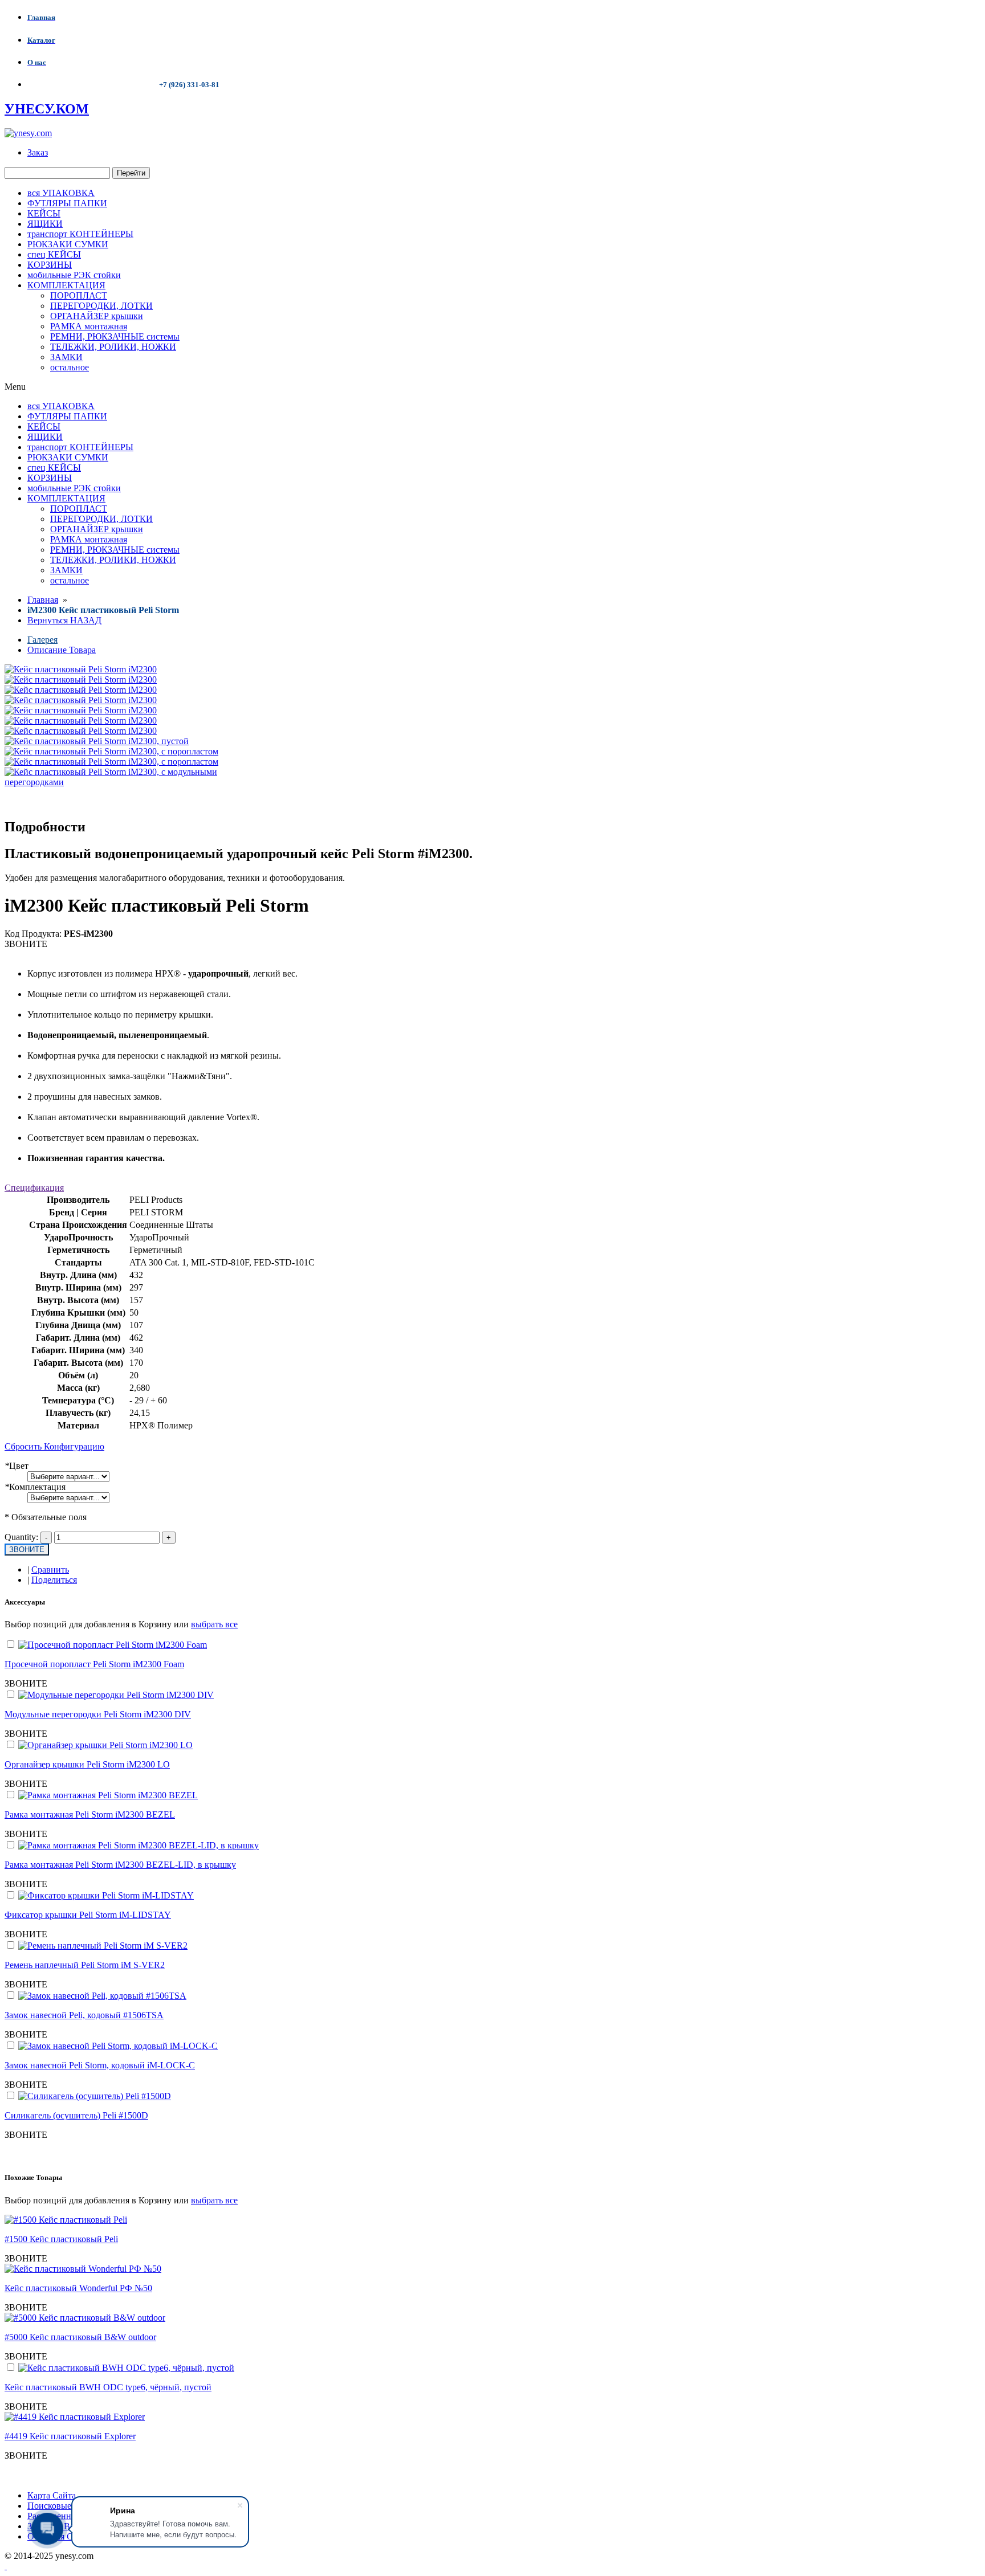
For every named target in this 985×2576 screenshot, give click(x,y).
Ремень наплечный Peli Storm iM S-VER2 (85, 1965)
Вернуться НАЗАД (64, 620)
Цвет (17, 1466)
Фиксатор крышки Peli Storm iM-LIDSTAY (88, 1915)
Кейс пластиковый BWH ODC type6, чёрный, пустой (108, 2387)
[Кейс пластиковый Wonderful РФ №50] (83, 2269)
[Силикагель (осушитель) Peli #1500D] (95, 2096)
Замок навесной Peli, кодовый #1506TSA (84, 2015)
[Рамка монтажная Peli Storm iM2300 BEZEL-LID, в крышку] (139, 1845)
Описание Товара (62, 650)
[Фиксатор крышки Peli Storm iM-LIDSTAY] (106, 1895)
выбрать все (214, 1624)
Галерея (42, 640)
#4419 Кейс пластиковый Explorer (70, 2436)
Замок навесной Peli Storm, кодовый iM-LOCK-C (100, 2065)
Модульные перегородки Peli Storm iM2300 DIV (98, 1714)
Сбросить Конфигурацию (54, 1446)
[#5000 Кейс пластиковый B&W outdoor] (85, 2318)
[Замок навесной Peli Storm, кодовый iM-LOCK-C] (118, 2046)
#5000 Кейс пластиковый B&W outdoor (80, 2337)
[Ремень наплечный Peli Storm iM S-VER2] (103, 1946)
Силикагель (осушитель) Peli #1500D (76, 2115)
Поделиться (54, 1580)
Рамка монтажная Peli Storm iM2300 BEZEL (90, 1814)
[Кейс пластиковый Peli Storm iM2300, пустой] (97, 741)
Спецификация (34, 1188)
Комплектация (35, 1487)
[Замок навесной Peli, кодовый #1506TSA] (102, 1996)
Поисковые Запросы (67, 2506)
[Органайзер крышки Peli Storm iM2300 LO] (105, 1745)
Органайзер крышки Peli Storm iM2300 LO (87, 1764)
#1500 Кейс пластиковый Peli (61, 2239)
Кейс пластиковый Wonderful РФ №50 (78, 2288)
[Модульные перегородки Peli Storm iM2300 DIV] (116, 1695)
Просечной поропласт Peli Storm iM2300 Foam (94, 1664)
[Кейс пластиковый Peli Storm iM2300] (81, 679)
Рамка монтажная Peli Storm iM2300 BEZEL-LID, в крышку (120, 1865)
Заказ (38, 152)
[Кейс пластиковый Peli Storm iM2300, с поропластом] (111, 751)
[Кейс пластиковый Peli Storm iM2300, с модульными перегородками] (127, 782)
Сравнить (50, 1569)
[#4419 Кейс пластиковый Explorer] (75, 2417)
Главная (43, 600)
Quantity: (21, 1537)
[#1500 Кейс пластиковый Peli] (66, 2220)
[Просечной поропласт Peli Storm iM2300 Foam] (113, 1645)
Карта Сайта (52, 2495)
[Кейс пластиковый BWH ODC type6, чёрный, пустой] (126, 2368)
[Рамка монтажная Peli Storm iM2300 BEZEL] (108, 1795)
